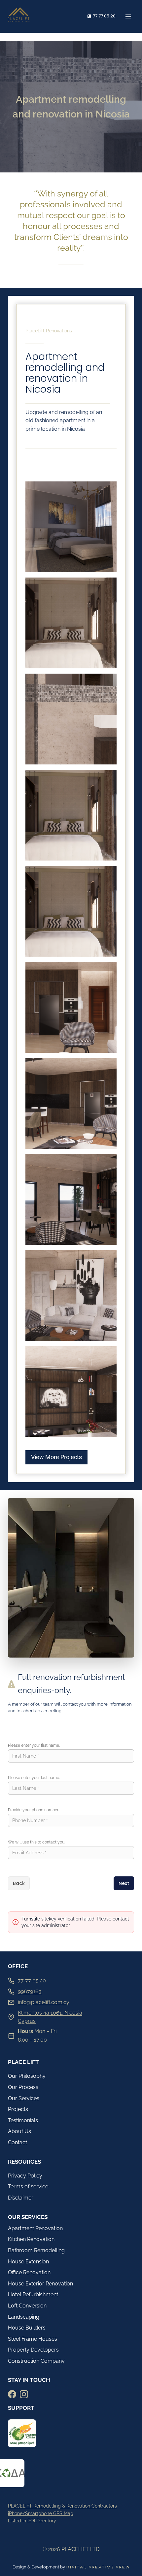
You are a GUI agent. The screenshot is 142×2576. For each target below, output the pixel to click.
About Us (19, 2131)
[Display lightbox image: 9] (71, 1296)
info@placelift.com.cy (44, 2002)
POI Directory (42, 2521)
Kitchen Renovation (31, 2239)
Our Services (24, 2098)
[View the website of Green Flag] (22, 2433)
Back (19, 1883)
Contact (18, 2142)
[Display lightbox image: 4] (71, 815)
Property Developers (33, 2350)
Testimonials (23, 2120)
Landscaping (24, 2317)
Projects (18, 2109)
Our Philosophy (27, 2076)
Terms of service (28, 2187)
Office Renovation (29, 2272)
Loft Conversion (27, 2306)
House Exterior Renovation (40, 2284)
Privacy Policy (25, 2176)
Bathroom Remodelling (36, 2250)
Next (124, 1883)
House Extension (28, 2262)
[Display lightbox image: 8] (71, 1199)
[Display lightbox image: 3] (71, 719)
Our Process (23, 2087)
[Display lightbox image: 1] (71, 527)
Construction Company (36, 2361)
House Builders (27, 2328)
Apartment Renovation (35, 2228)
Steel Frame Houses (33, 2339)
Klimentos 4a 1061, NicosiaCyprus (50, 2017)
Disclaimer (21, 2198)
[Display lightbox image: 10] (71, 1392)
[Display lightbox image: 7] (71, 1103)
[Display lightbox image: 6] (71, 1007)
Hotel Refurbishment (33, 2294)
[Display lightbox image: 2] (71, 623)
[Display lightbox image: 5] (71, 911)
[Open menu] (128, 16)
